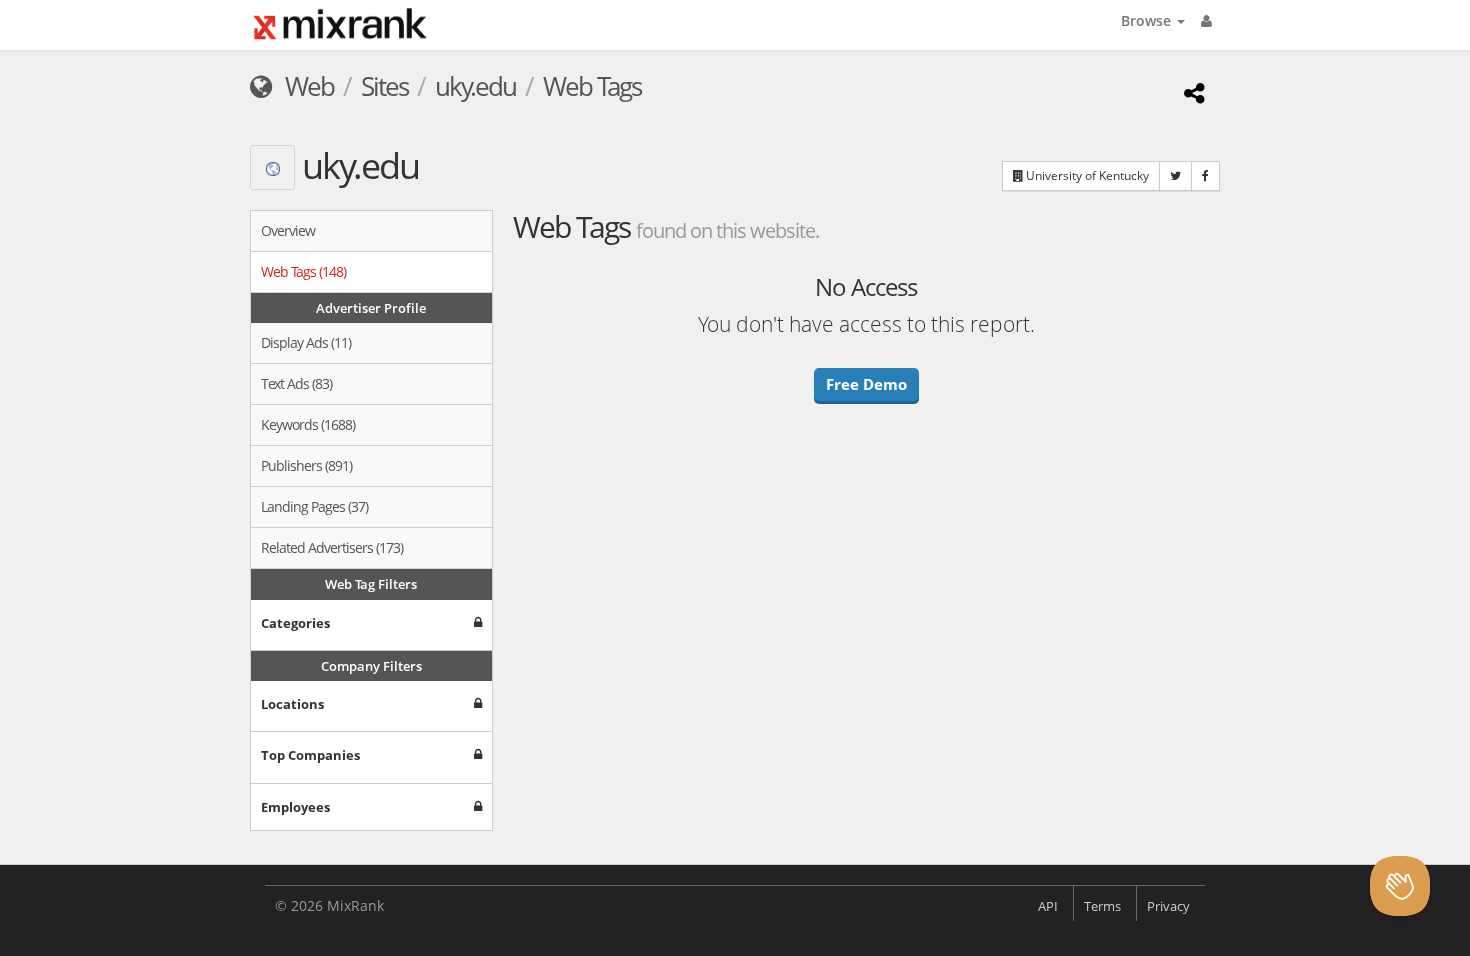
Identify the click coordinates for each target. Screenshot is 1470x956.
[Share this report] (1191, 92)
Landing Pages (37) (314, 506)
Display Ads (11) (306, 342)
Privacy (1168, 906)
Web (307, 86)
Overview (288, 230)
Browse (1148, 20)
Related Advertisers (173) (332, 547)
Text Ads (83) (296, 383)
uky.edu (475, 86)
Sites (384, 86)
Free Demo (866, 384)
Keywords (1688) (308, 424)
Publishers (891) (306, 465)
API (1048, 906)
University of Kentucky (1086, 175)
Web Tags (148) (303, 271)
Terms (1102, 906)
